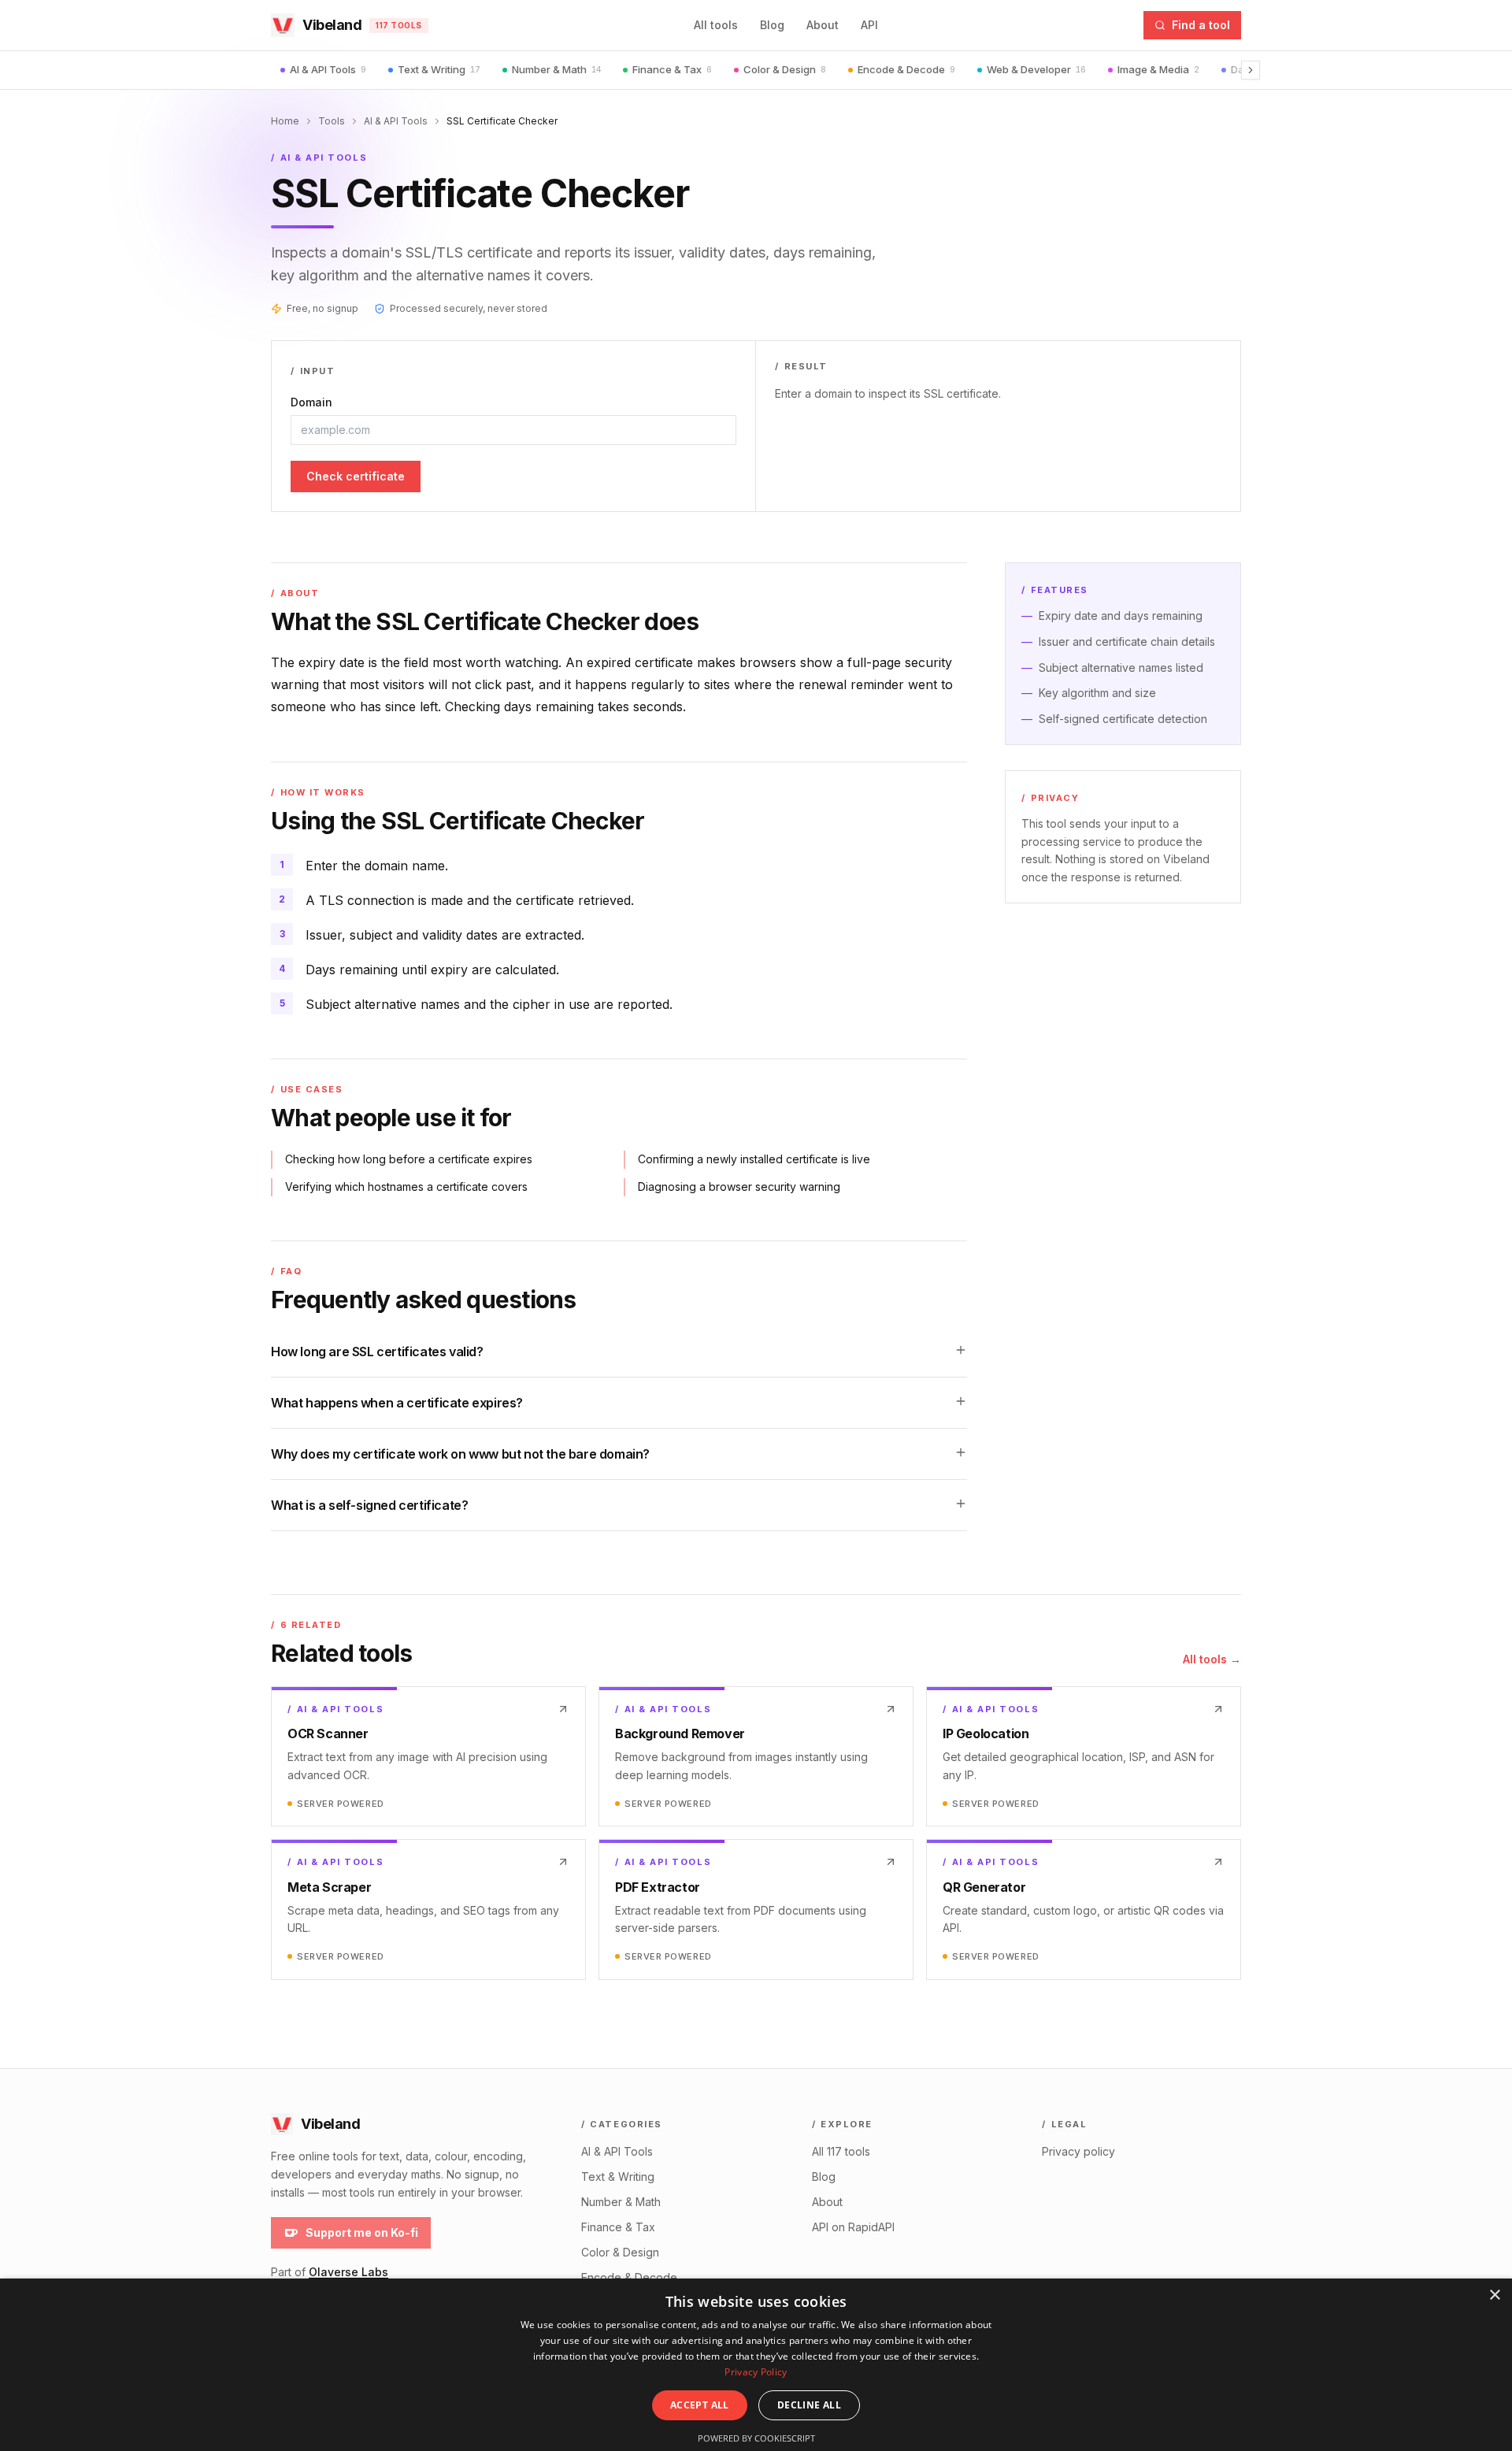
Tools (332, 121)
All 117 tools (841, 2151)
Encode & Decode (906, 69)
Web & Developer (1036, 69)
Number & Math (556, 69)
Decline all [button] (809, 2405)
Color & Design (785, 69)
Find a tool (1201, 25)
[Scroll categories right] (1251, 70)
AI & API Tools (328, 69)
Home (285, 121)
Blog (772, 25)
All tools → (1212, 1659)
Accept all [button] (700, 2405)
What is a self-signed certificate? (369, 1505)
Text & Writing (439, 69)
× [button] (1494, 2295)
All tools (716, 25)
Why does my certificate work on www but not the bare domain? (460, 1454)
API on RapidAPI (853, 2227)
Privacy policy (1078, 2151)
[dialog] (756, 2365)
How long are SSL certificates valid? (377, 1352)
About (823, 25)
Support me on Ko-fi (362, 2232)
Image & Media (1158, 69)
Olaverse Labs (348, 2272)
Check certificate (356, 476)
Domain (311, 402)
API (869, 25)
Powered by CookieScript (756, 2438)
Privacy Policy (756, 2372)
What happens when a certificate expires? (397, 1403)
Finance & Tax (672, 69)
